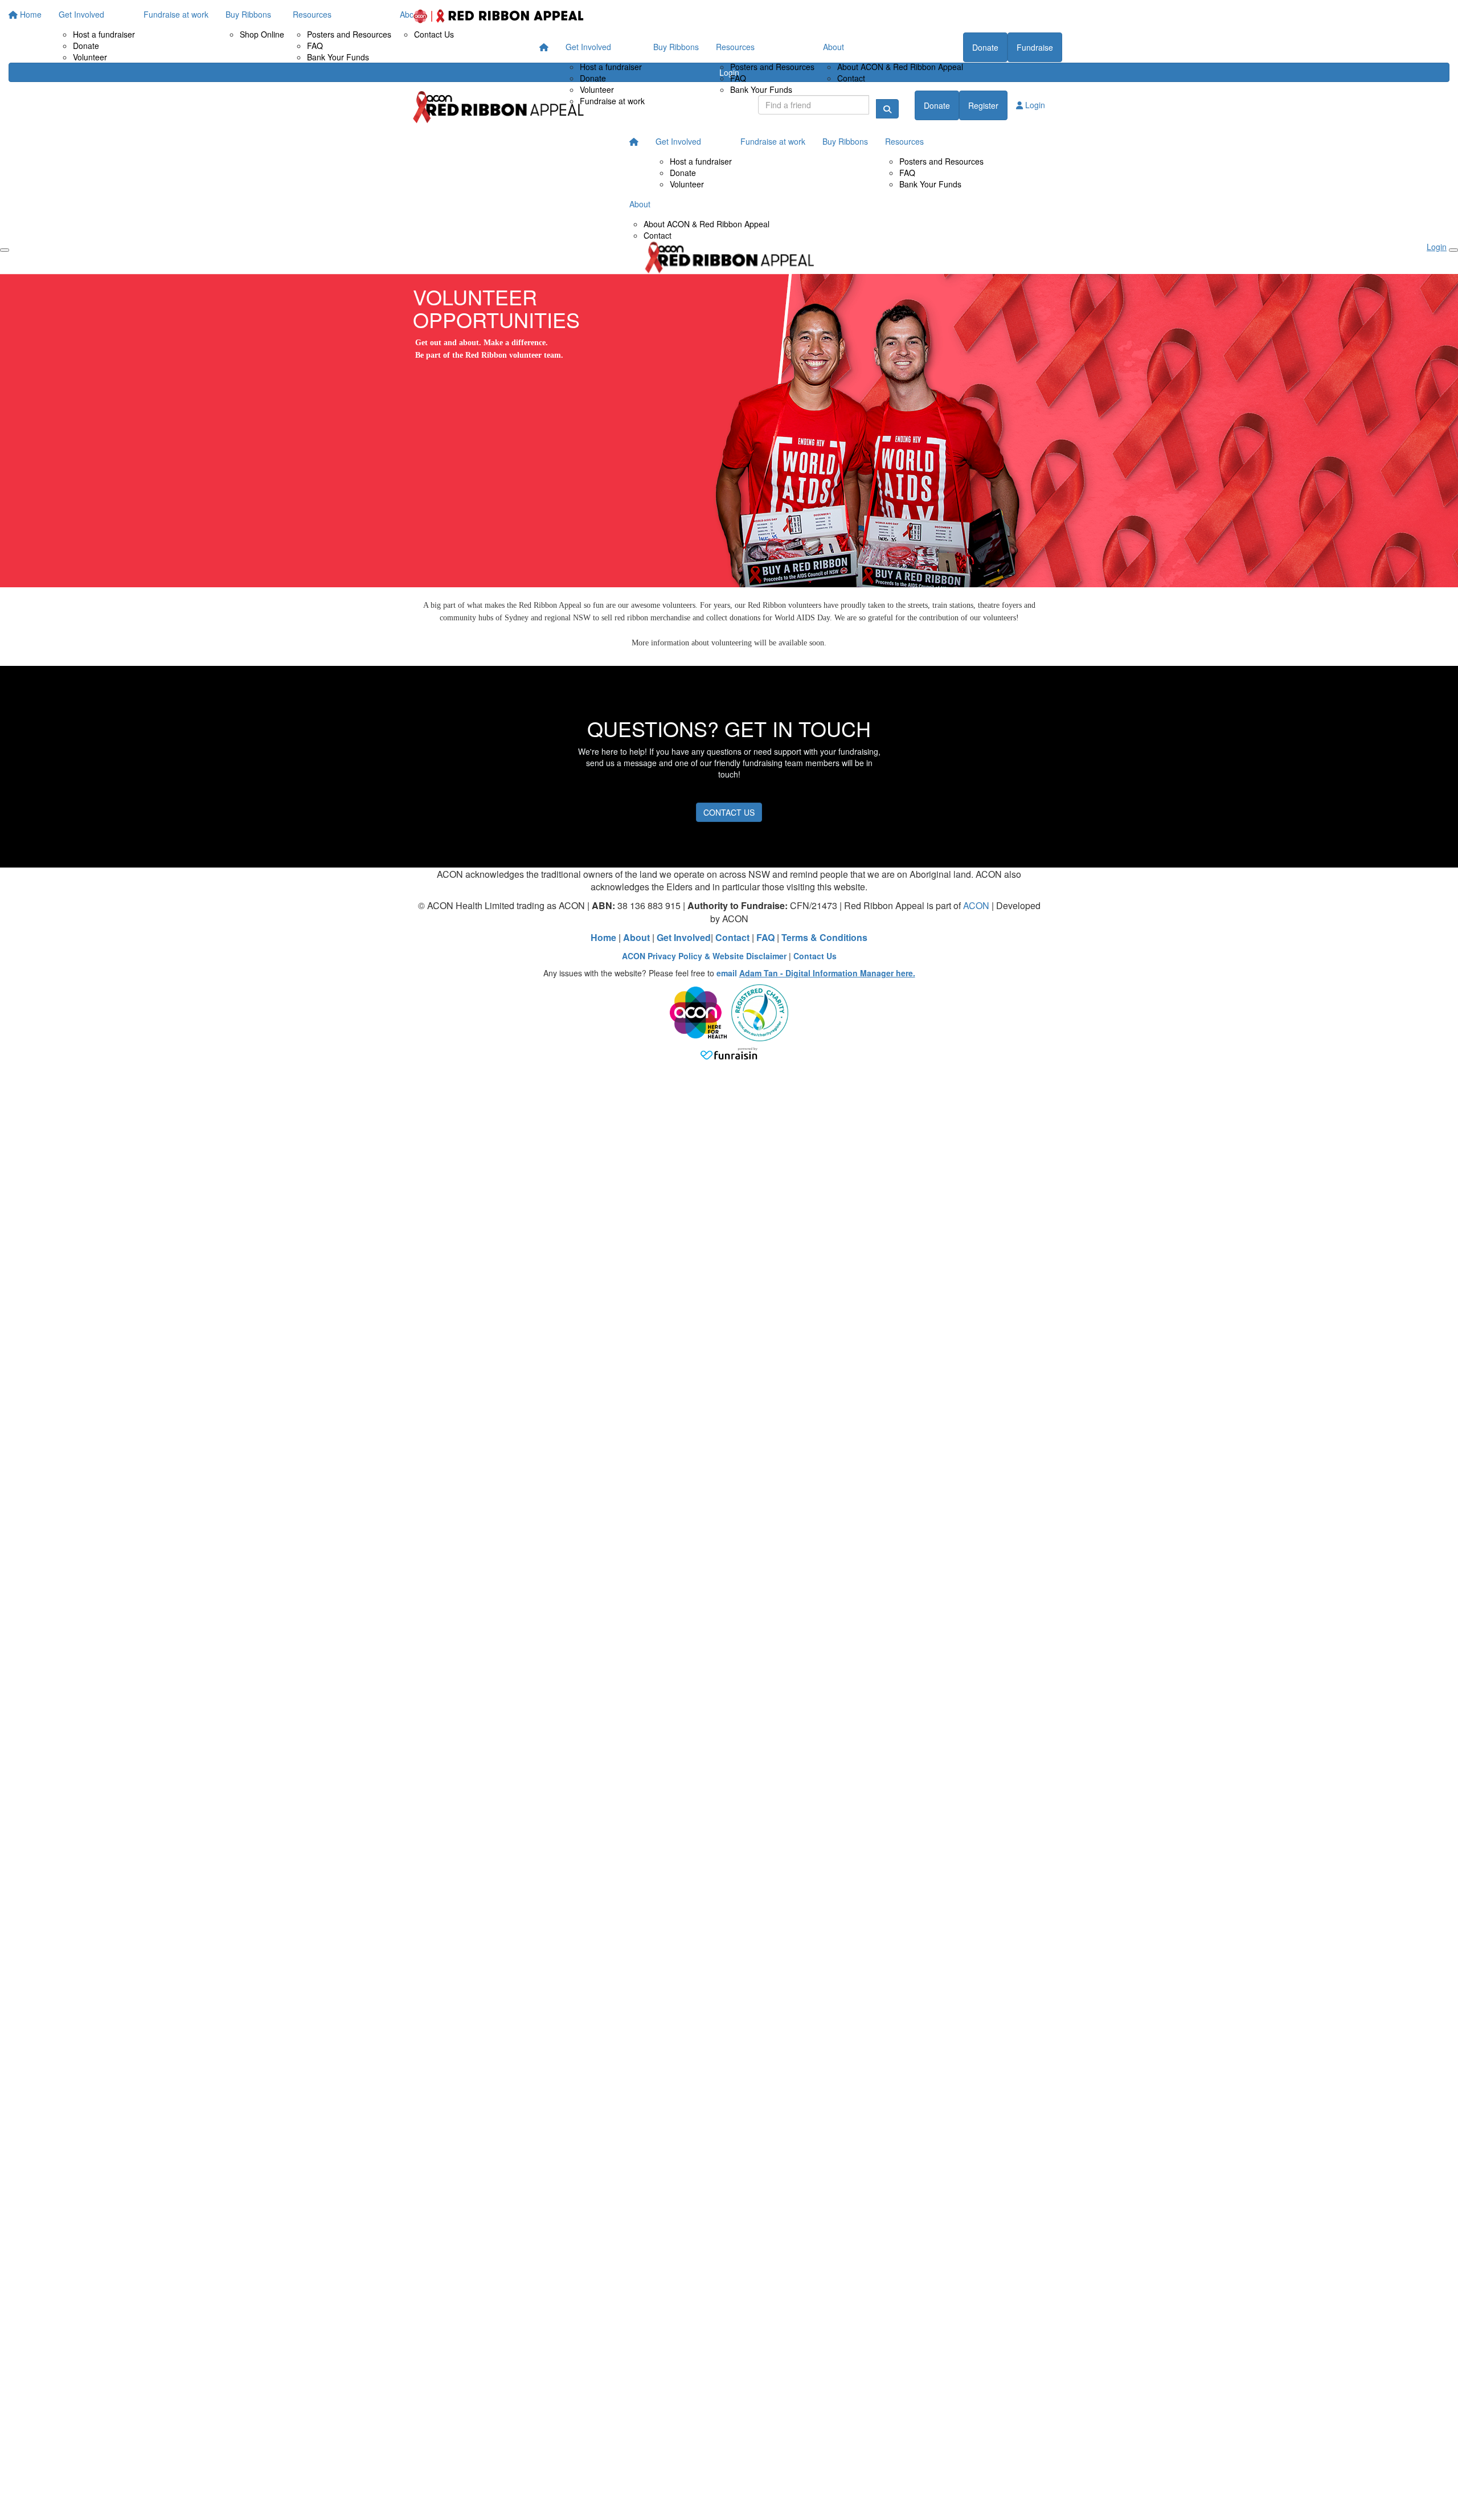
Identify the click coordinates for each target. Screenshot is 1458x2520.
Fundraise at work (612, 101)
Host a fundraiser (611, 67)
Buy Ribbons (676, 47)
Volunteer (597, 89)
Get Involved (588, 47)
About (834, 47)
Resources (735, 47)
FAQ (738, 78)
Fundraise (1035, 47)
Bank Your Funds (761, 89)
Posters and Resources (772, 67)
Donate (593, 78)
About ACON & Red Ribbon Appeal (900, 67)
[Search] (887, 109)
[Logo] (498, 16)
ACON (976, 905)
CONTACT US (729, 812)
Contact (851, 78)
